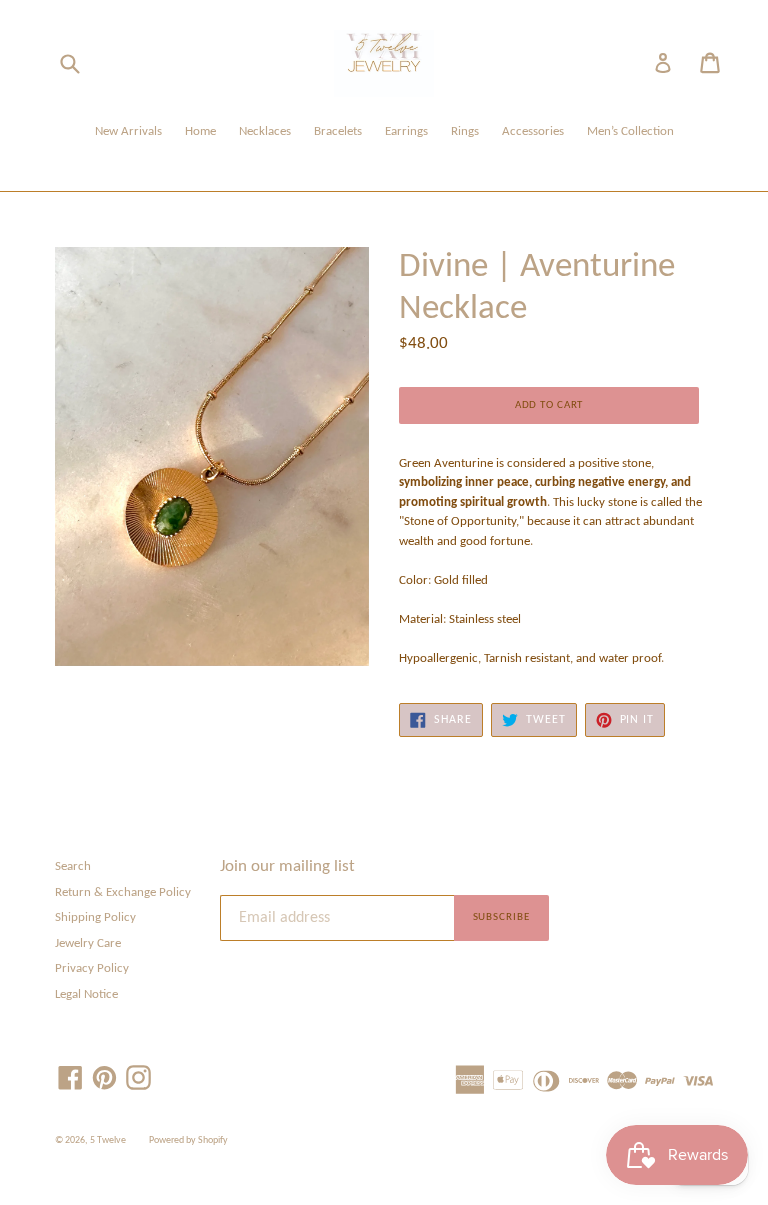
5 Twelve (108, 1140)
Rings (465, 131)
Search (73, 866)
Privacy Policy (92, 968)
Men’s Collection (630, 131)
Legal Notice (86, 994)
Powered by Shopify (188, 1140)
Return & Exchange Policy (123, 892)
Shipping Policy (95, 917)
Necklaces (265, 131)
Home (200, 131)
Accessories (533, 131)
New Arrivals (128, 131)
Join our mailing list (287, 866)
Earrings (406, 131)
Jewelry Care (88, 943)
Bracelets (338, 131)
